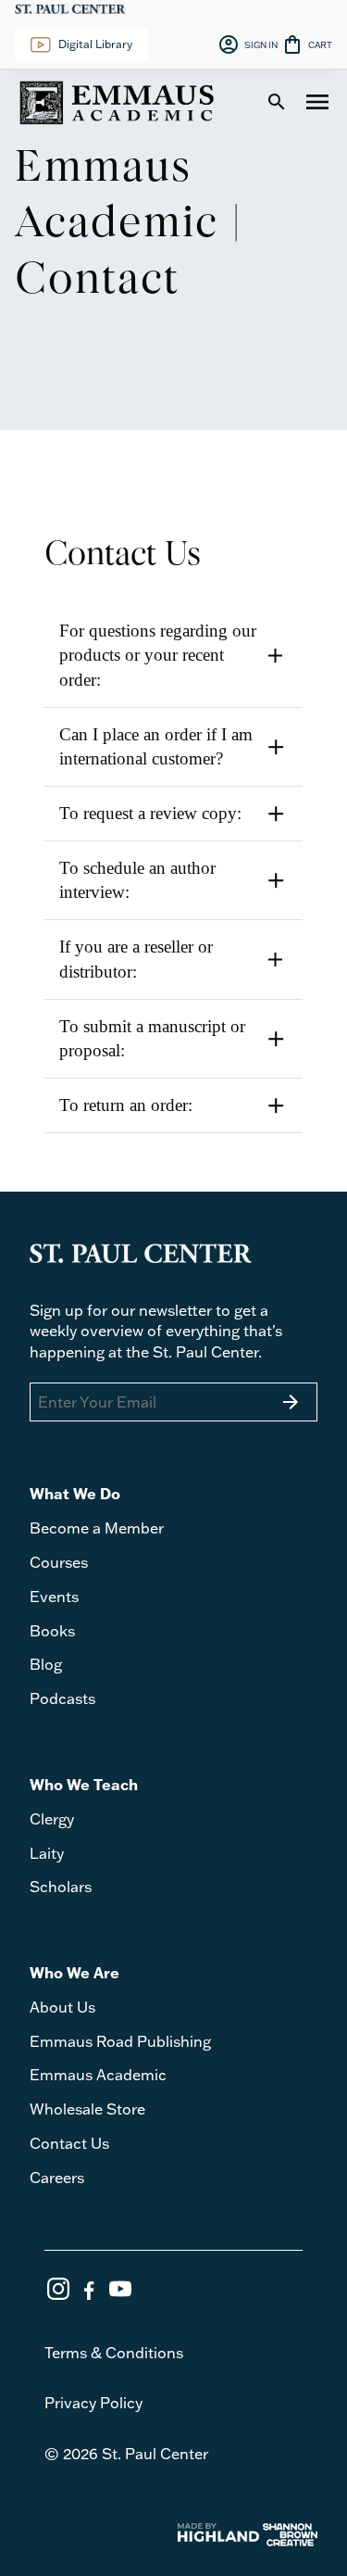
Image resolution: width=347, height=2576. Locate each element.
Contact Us (69, 2143)
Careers (57, 2178)
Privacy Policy (93, 2403)
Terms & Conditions (114, 2353)
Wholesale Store (87, 2109)
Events (54, 1597)
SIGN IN (248, 44)
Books (52, 1631)
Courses (59, 1562)
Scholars (61, 1887)
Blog (46, 1664)
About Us (62, 2007)
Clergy (52, 1819)
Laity (47, 1853)
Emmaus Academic (98, 2075)
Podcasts (62, 1698)
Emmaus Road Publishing (120, 2041)
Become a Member (97, 1528)
